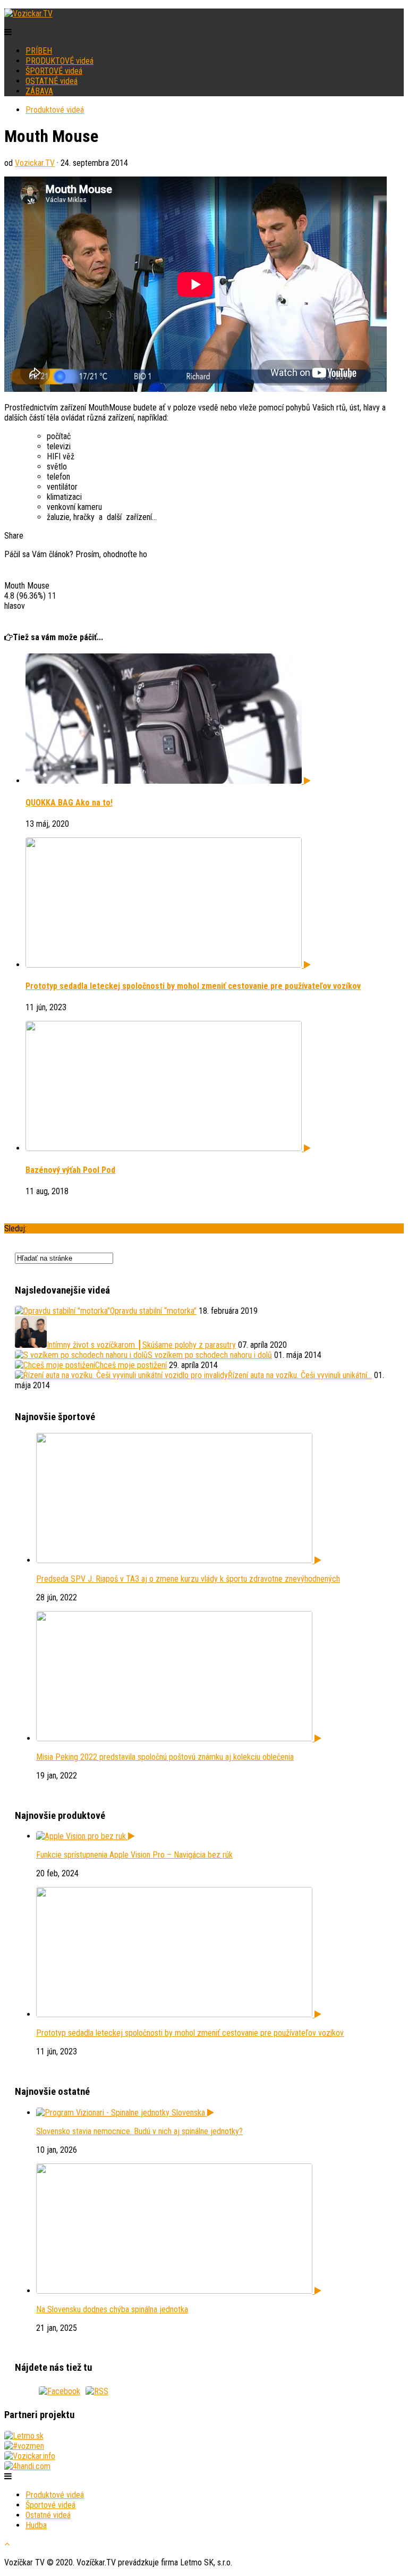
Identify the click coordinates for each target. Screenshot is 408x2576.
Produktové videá (55, 110)
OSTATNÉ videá (52, 81)
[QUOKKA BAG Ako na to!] (168, 781)
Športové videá (50, 2505)
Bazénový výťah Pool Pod (70, 1170)
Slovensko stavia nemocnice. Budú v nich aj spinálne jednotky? (139, 2131)
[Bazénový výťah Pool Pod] (168, 1148)
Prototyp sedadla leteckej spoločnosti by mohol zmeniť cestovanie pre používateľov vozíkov (193, 986)
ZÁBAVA (39, 91)
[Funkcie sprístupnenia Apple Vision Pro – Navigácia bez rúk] (86, 1836)
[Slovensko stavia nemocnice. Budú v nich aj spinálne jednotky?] (125, 2113)
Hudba (36, 2525)
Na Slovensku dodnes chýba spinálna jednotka (112, 2309)
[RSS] (97, 2391)
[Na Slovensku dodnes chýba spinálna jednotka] (179, 2291)
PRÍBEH (39, 51)
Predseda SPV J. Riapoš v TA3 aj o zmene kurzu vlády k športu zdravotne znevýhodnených (188, 1579)
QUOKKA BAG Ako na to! (69, 803)
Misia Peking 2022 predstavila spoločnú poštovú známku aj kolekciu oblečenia (165, 1757)
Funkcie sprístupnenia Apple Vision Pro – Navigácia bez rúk (134, 1855)
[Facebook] (59, 2391)
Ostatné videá (48, 2515)
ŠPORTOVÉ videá (54, 71)
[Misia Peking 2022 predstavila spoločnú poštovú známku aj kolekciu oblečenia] (179, 1738)
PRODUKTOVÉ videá (59, 61)
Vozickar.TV (35, 163)
